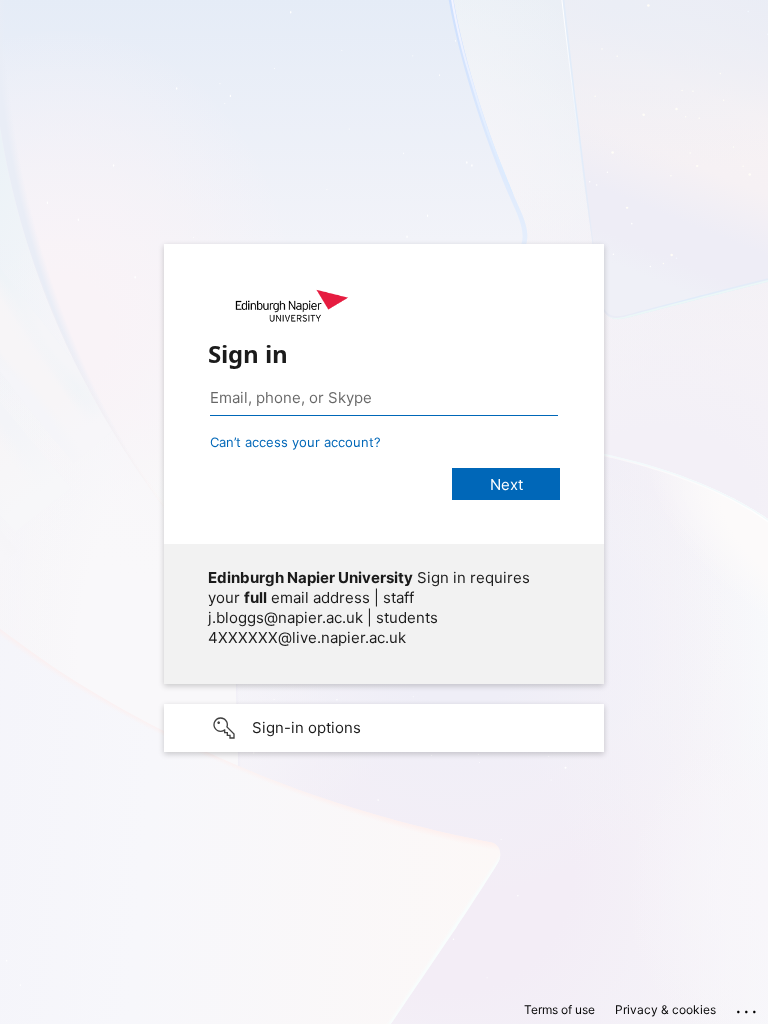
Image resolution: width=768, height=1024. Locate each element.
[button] (384, 728)
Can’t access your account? (295, 442)
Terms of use (559, 1009)
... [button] (748, 1007)
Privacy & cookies (665, 1009)
